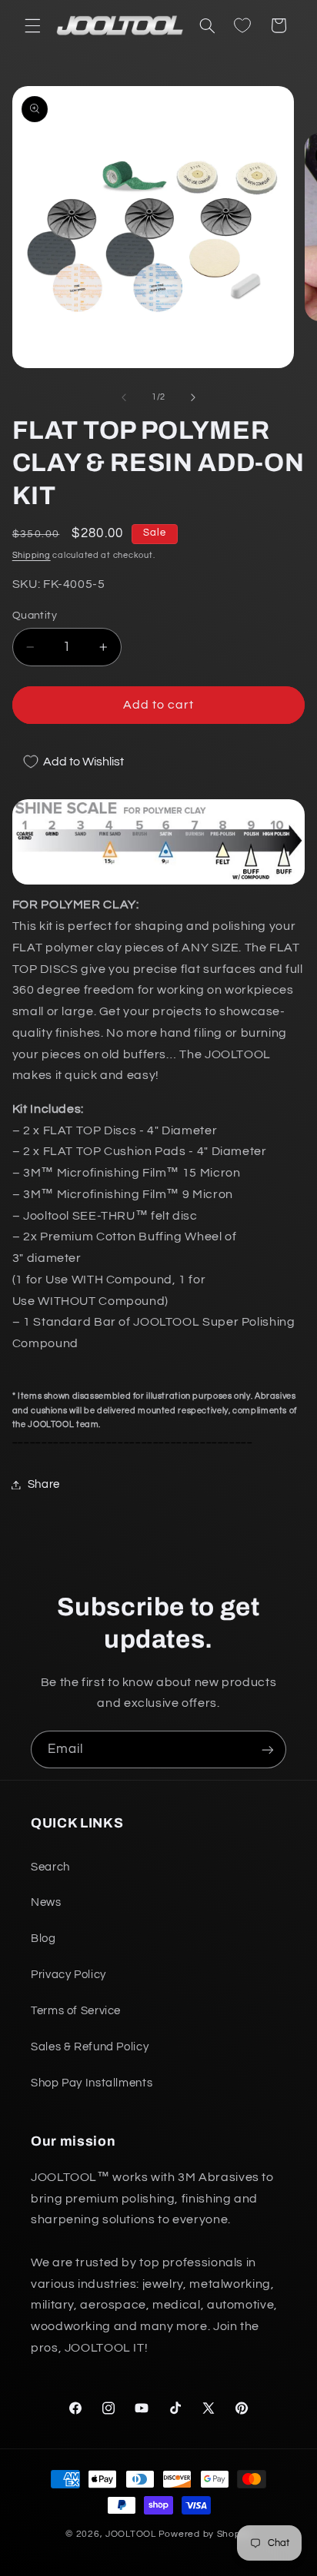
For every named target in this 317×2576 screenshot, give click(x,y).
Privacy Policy (68, 1975)
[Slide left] (124, 397)
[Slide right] (193, 397)
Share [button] (44, 1484)
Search (50, 1867)
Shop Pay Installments (92, 2083)
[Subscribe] (268, 1749)
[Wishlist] (242, 25)
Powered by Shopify (205, 2534)
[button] (32, 25)
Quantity (35, 616)
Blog (43, 1939)
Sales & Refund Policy (90, 2047)
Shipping (32, 555)
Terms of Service (76, 2011)
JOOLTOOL (131, 2534)
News (46, 1902)
